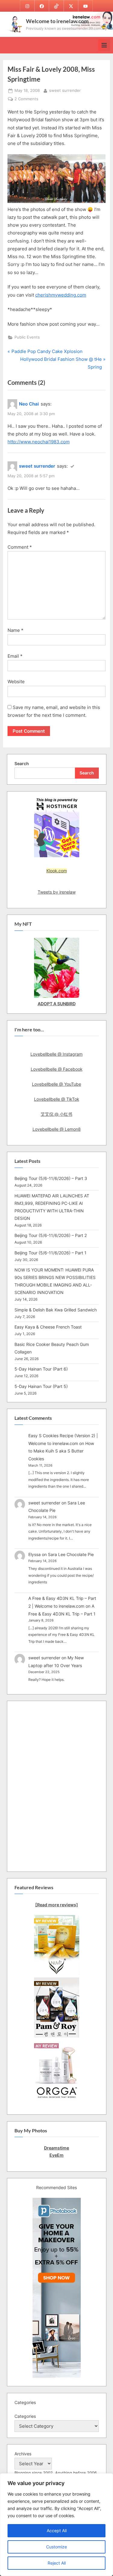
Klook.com (57, 871)
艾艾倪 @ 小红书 (56, 1114)
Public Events (27, 337)
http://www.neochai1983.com (39, 442)
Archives (23, 2454)
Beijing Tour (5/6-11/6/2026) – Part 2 (51, 1235)
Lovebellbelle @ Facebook (57, 1069)
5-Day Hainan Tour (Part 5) (41, 1386)
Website (16, 682)
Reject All (57, 2563)
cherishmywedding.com (61, 295)
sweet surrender (65, 90)
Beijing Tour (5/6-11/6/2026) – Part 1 (50, 1253)
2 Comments (26, 99)
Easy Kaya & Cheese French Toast (48, 1327)
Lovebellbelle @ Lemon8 (57, 1129)
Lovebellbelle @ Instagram (56, 1054)
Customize (56, 2547)
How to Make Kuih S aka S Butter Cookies (61, 1451)
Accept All (57, 2531)
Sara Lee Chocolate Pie (71, 1554)
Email (15, 656)
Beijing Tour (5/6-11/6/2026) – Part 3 (51, 1178)
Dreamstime (56, 2148)
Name (16, 630)
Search (22, 763)
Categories (25, 2416)
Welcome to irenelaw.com (57, 21)
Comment (20, 547)
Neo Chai (29, 404)
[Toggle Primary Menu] (104, 45)
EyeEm (56, 2155)
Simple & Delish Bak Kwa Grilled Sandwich (56, 1310)
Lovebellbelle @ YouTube (56, 1084)
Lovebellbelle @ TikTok (57, 1099)
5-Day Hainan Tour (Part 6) (41, 1369)
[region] (56, 2525)
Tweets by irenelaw (57, 892)
